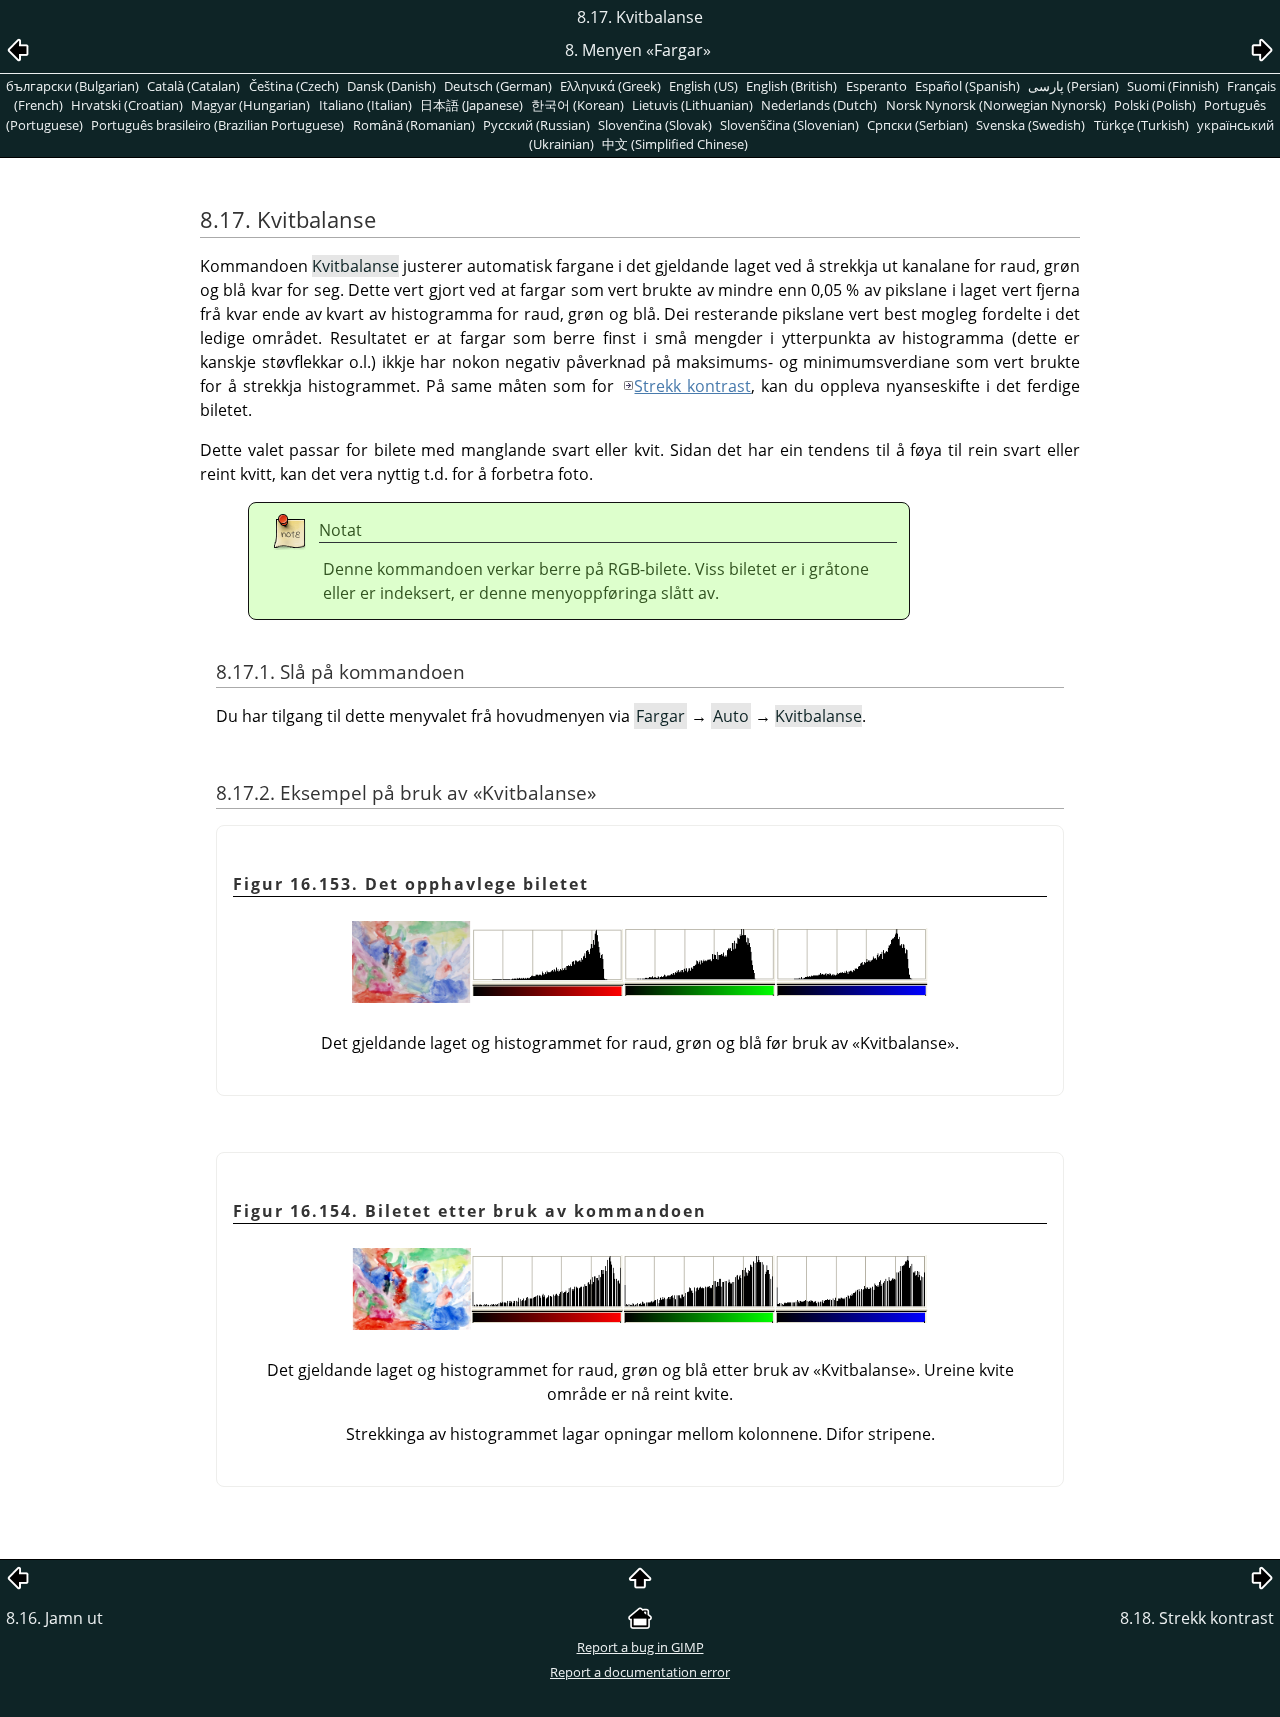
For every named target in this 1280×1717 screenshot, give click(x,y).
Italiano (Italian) (365, 105)
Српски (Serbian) (917, 125)
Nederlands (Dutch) (819, 105)
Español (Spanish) (967, 86)
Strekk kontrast (692, 386)
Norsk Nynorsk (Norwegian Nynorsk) (996, 105)
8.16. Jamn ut (54, 1618)
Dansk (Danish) (391, 86)
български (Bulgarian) (72, 86)
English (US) (703, 86)
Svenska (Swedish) (1030, 125)
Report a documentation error (640, 1672)
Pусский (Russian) (536, 125)
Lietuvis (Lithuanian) (692, 105)
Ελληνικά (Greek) (610, 86)
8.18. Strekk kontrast (1197, 1618)
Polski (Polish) (1155, 105)
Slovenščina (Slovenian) (789, 125)
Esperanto (876, 86)
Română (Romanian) (414, 125)
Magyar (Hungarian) (250, 105)
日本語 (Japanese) (471, 105)
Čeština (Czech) (294, 86)
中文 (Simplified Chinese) (675, 144)
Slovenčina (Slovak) (655, 125)
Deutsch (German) (498, 86)
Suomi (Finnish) (1173, 86)
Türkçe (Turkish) (1141, 125)
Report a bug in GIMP (640, 1647)
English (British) (791, 86)
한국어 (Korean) (577, 105)
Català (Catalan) (193, 86)
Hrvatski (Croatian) (127, 105)
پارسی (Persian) (1073, 86)
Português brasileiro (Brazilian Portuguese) (217, 125)
